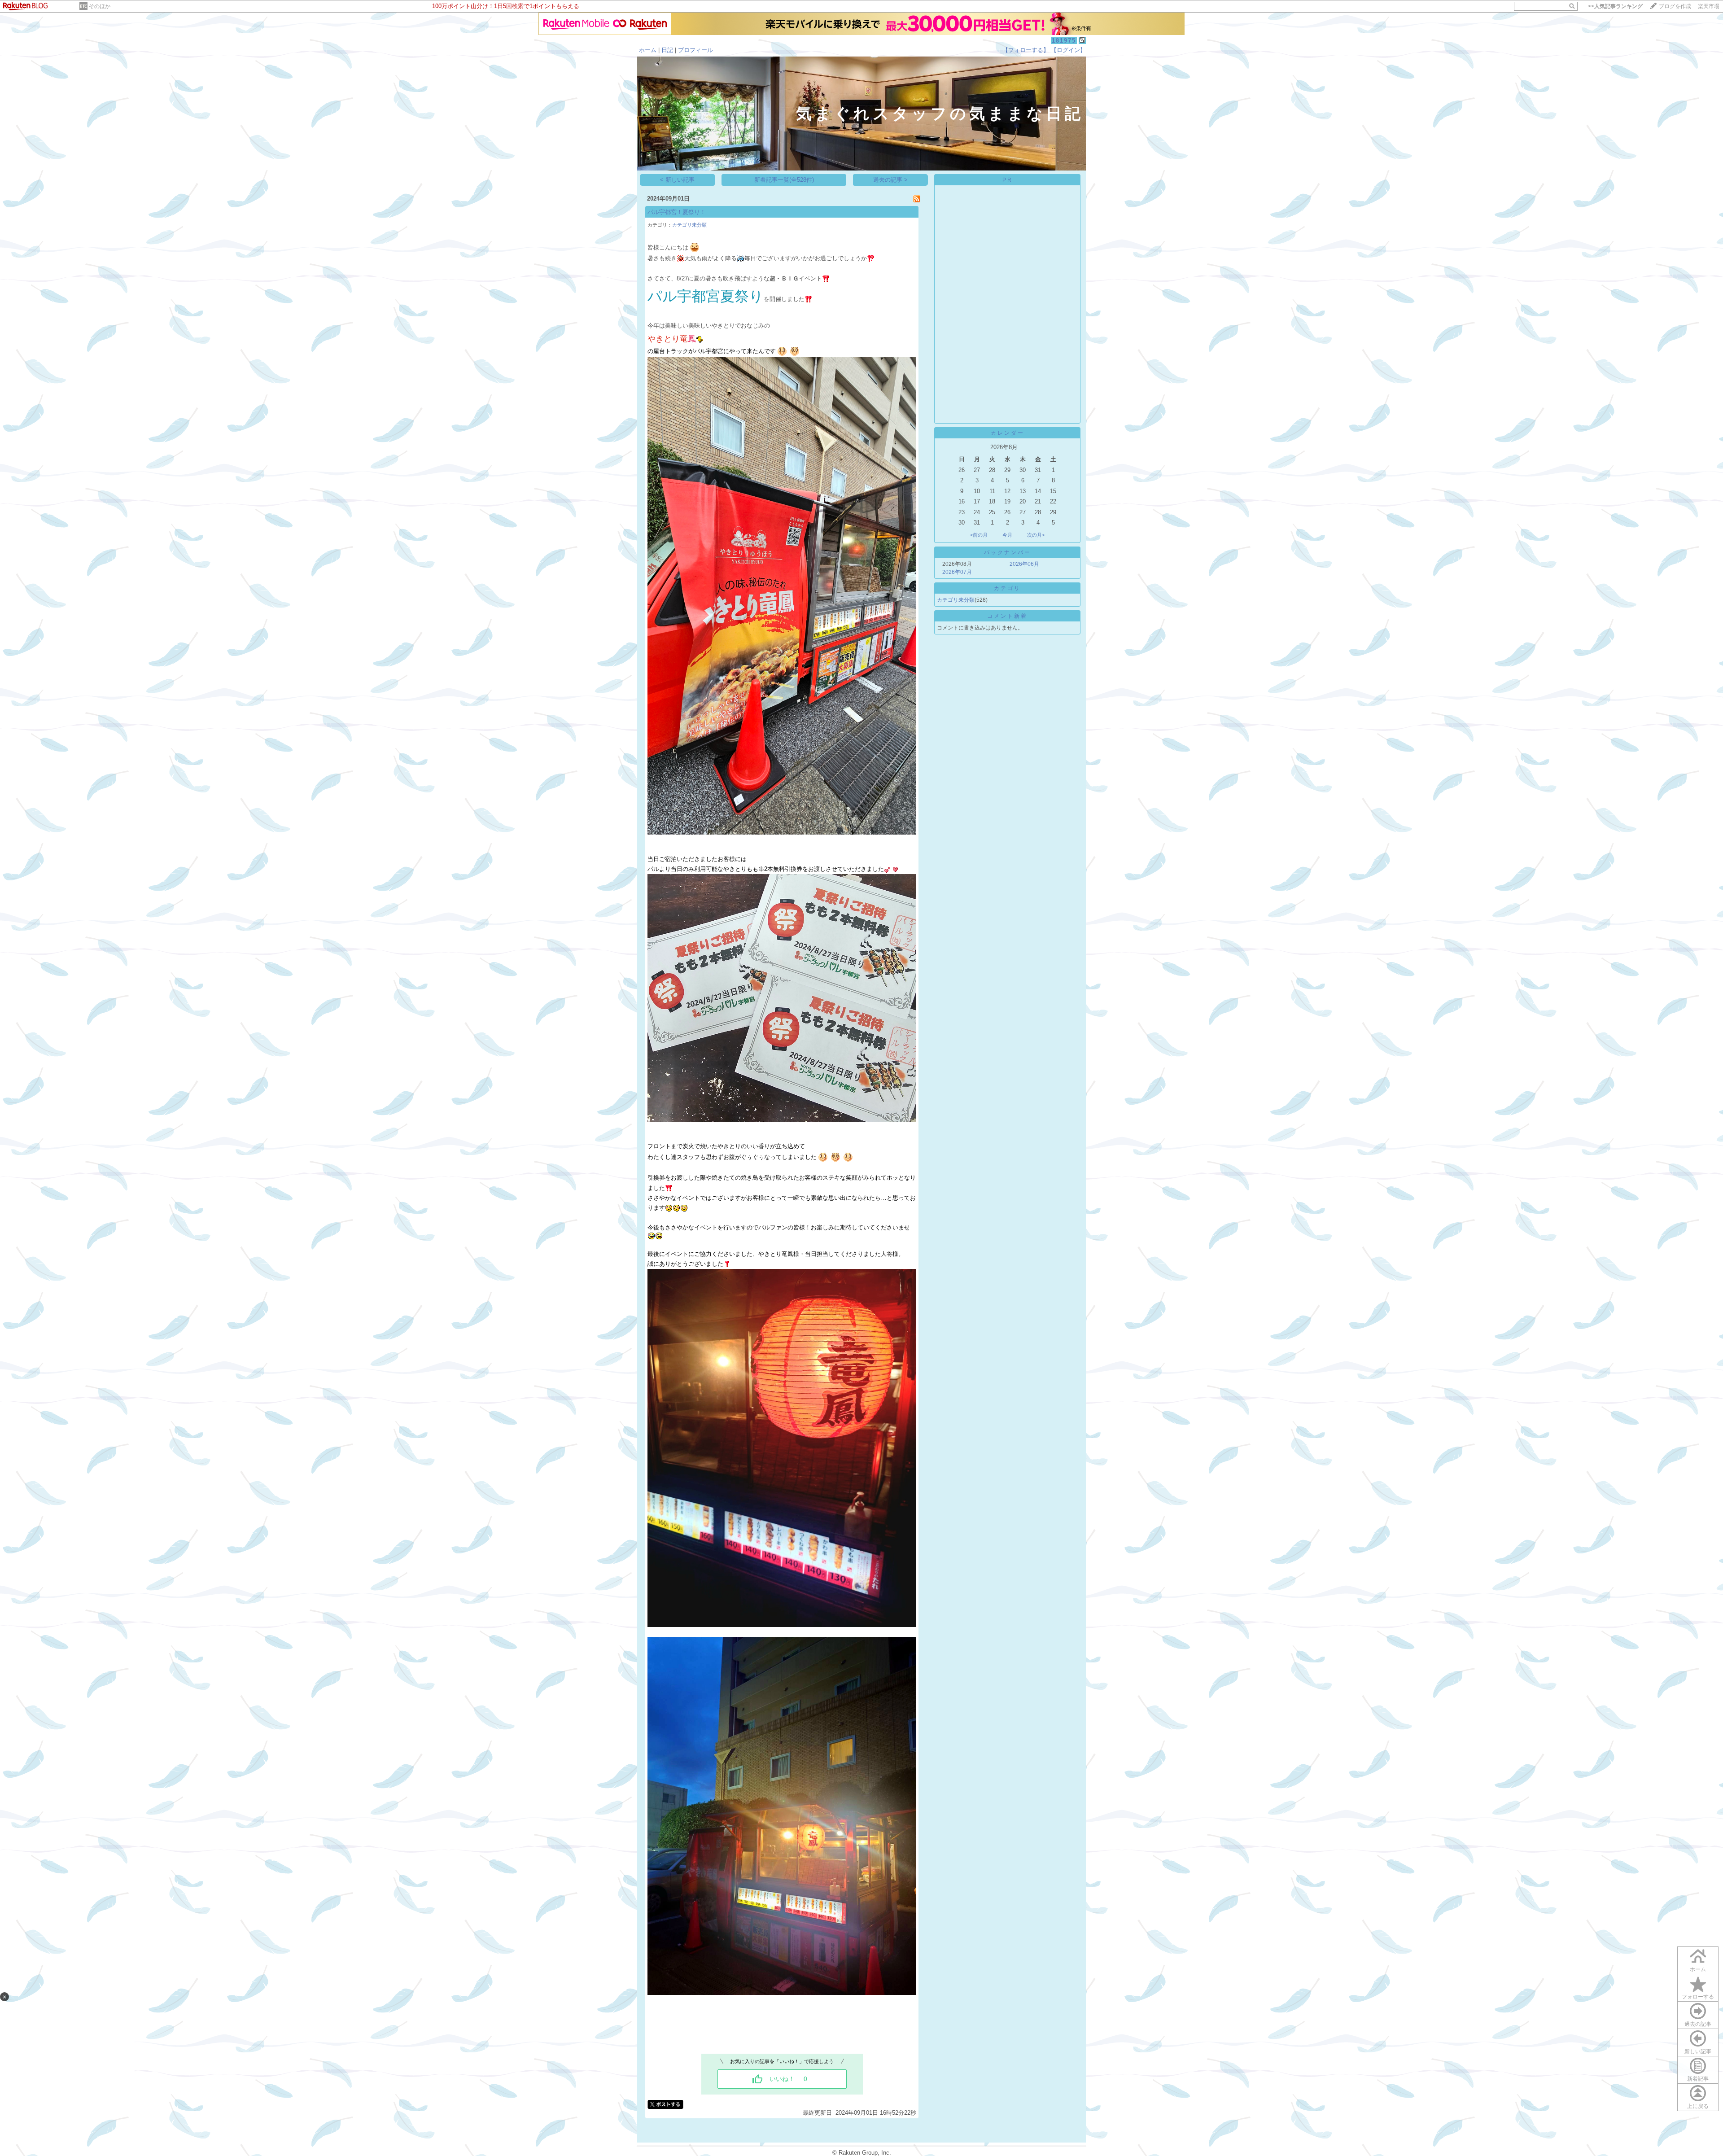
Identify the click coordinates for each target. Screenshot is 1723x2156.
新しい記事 (1698, 2051)
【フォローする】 (1026, 50)
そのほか (100, 6)
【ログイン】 (1068, 50)
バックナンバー (1008, 552)
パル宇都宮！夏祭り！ (677, 212)
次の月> (1036, 535)
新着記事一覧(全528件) (784, 180)
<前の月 (979, 535)
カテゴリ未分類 (689, 225)
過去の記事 (1698, 2024)
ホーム (648, 50)
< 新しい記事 (677, 180)
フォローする (1698, 1997)
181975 (1064, 41)
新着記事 (1698, 2079)
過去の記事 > (890, 180)
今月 (1007, 535)
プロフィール (695, 50)
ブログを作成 (1675, 6)
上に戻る (1698, 2106)
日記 (667, 50)
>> (1615, 6)
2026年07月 (957, 572)
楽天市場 (1709, 6)
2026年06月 (1024, 564)
